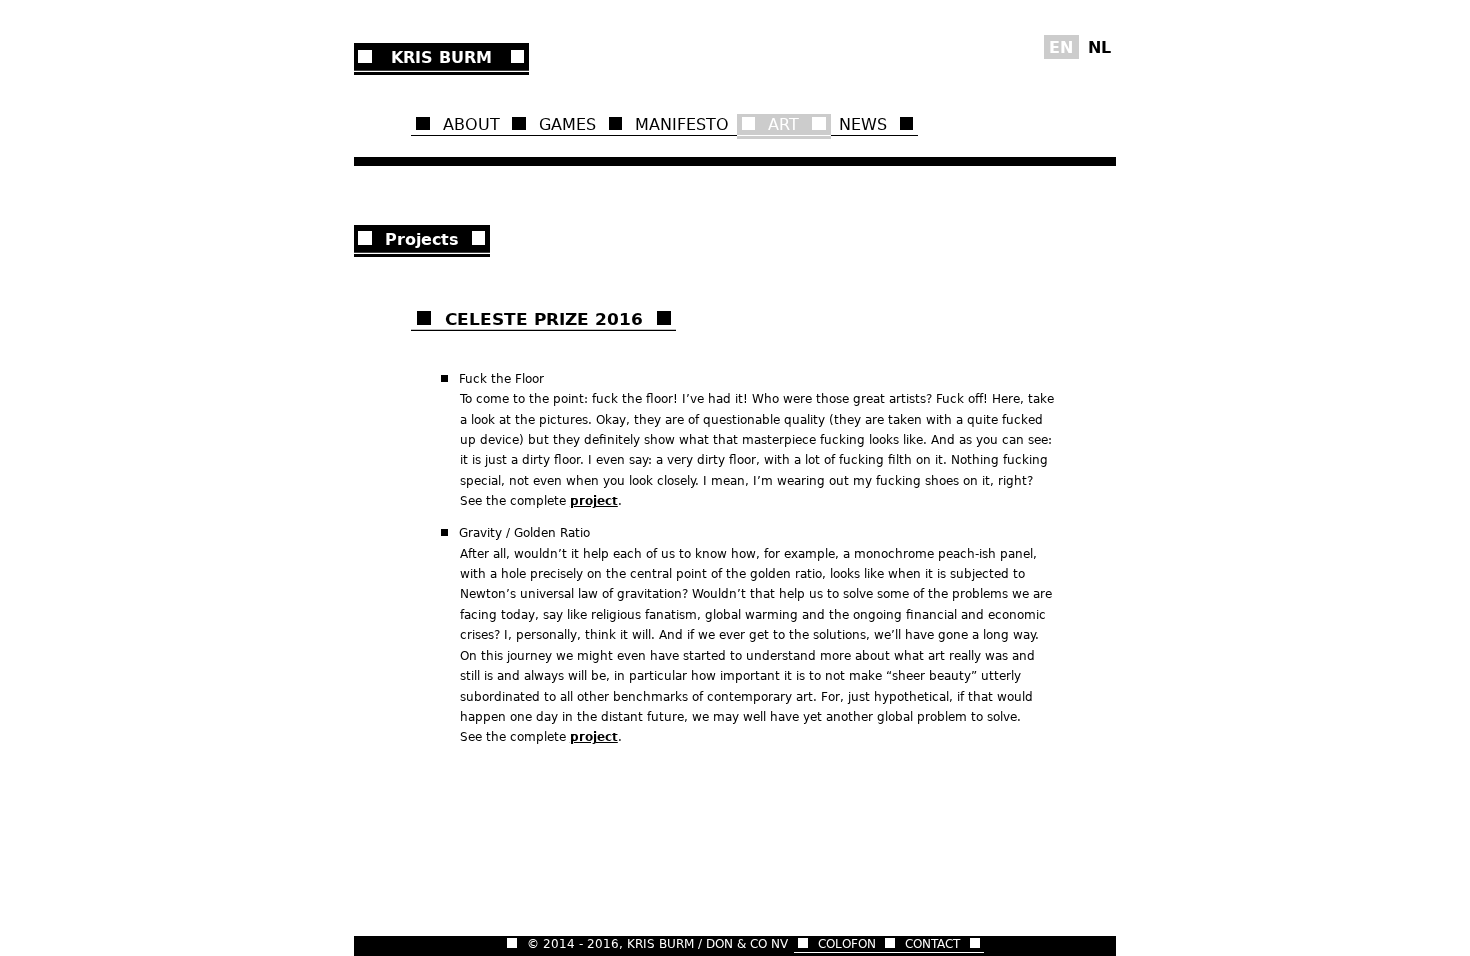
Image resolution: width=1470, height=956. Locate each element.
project (594, 501)
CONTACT (932, 944)
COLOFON (847, 944)
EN (1061, 46)
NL (1099, 46)
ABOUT (471, 124)
